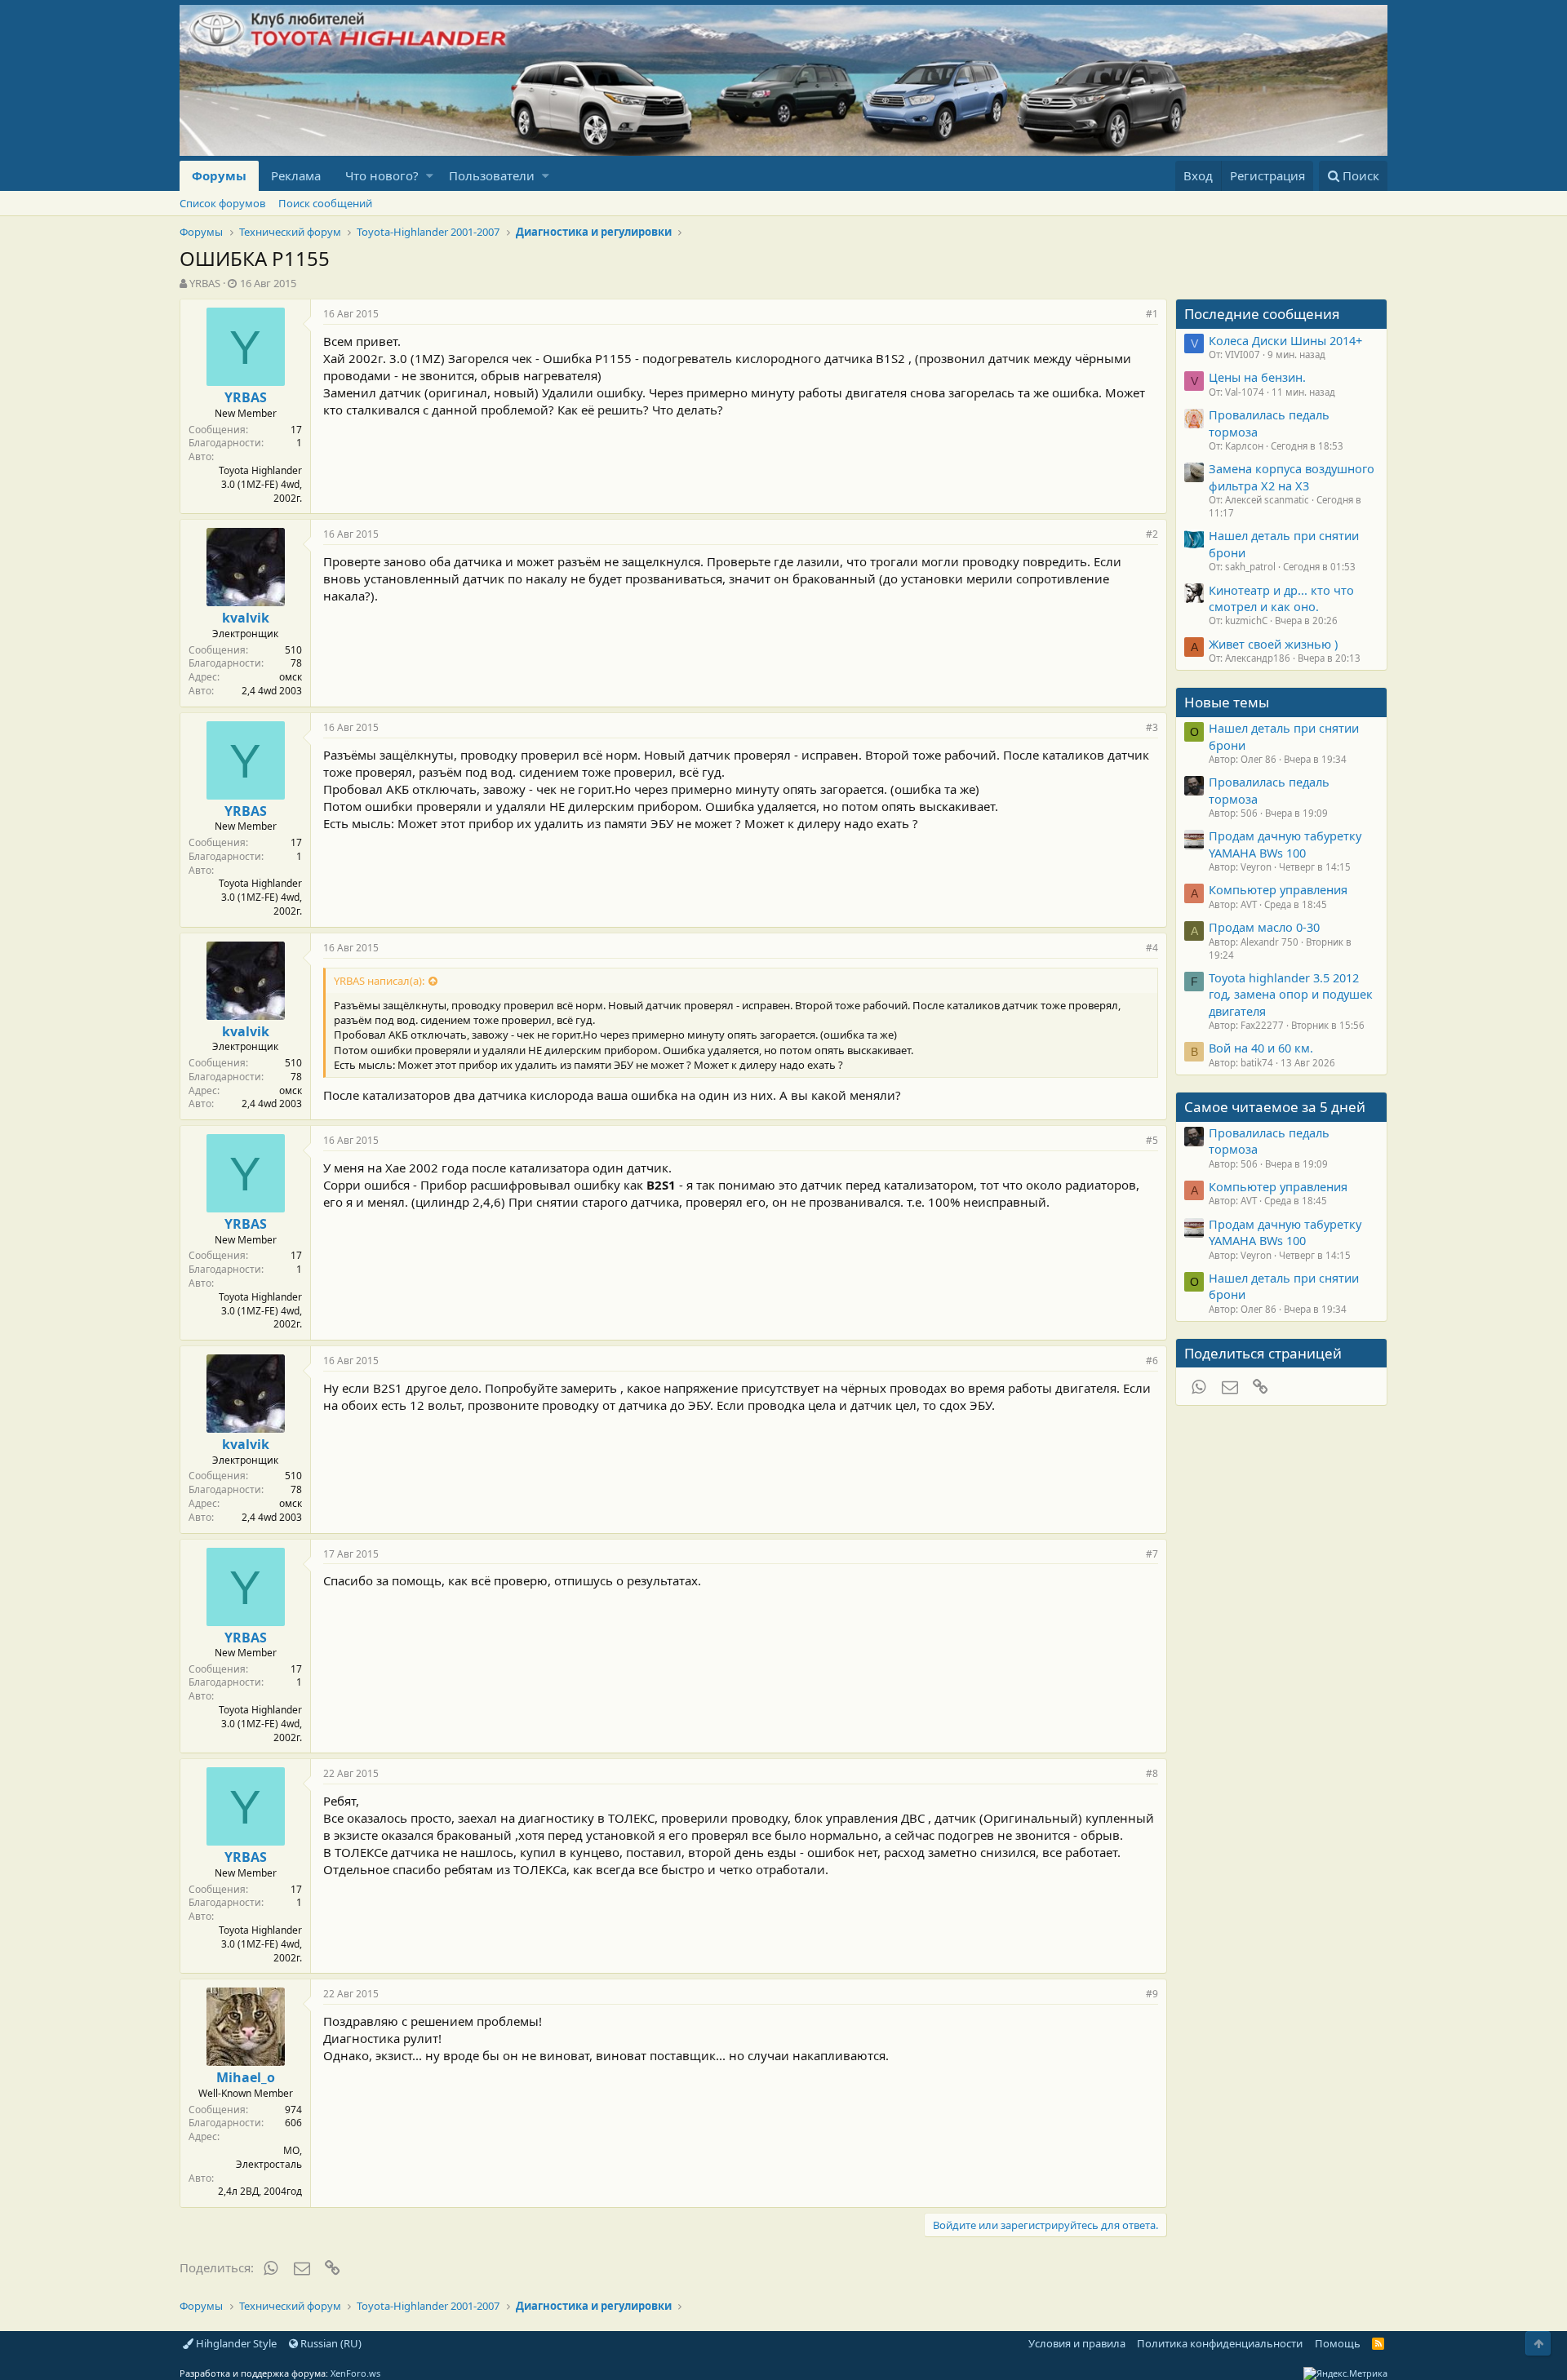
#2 (1152, 534)
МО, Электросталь (269, 2157)
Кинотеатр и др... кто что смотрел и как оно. (1281, 598)
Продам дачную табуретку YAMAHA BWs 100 (1285, 844)
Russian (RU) (330, 2343)
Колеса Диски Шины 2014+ (1285, 340)
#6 (1152, 1361)
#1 (1152, 314)
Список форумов (222, 203)
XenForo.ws (355, 2373)
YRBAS (205, 283)
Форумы (219, 175)
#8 (1152, 1773)
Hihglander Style (235, 2343)
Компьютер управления (1278, 889)
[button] (430, 176)
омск (291, 677)
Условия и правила (1077, 2343)
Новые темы (1227, 702)
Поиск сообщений (325, 203)
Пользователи (492, 175)
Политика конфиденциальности (1220, 2343)
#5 (1152, 1140)
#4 (1152, 948)
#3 (1152, 727)
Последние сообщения (1262, 314)
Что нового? (382, 175)
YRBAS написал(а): (379, 981)
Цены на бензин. (1257, 377)
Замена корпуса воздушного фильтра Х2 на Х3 (1292, 476)
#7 (1152, 1554)
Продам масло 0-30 (1264, 927)
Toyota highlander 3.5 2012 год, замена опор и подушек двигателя (1291, 994)
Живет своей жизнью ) (1273, 644)
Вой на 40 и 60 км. (1261, 1048)
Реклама (296, 175)
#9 (1152, 1994)
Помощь (1338, 2343)
